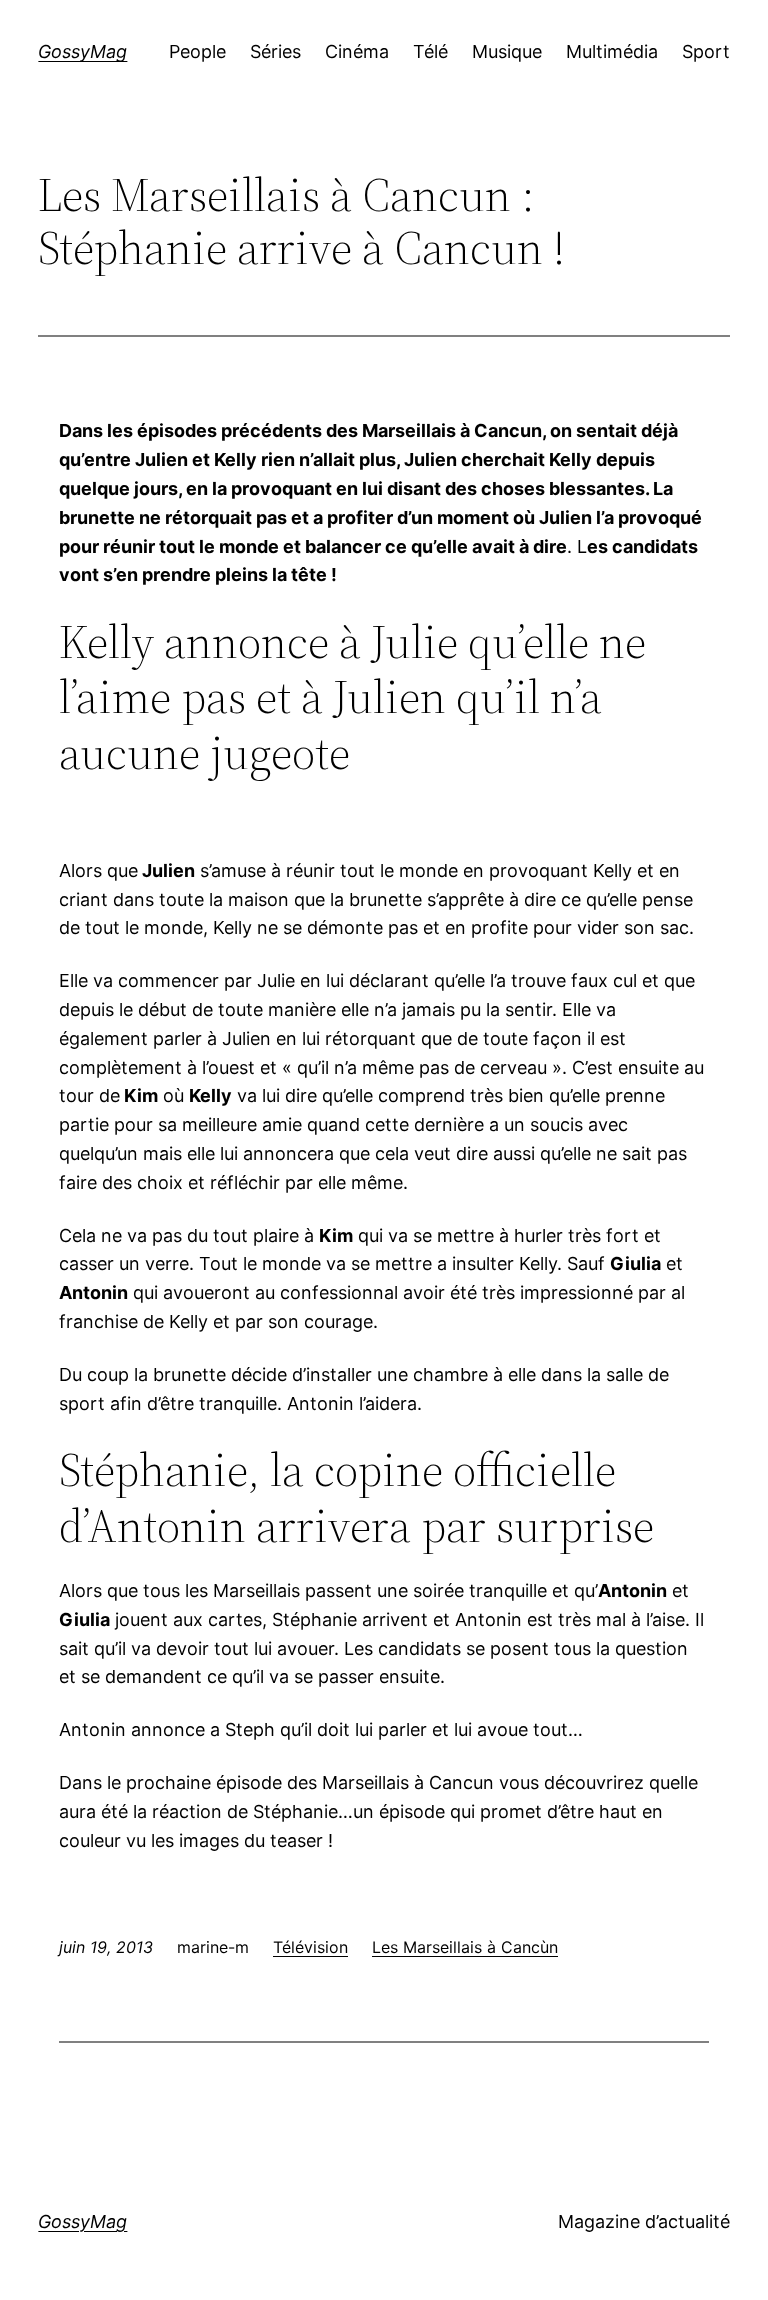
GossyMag (82, 51)
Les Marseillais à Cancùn (465, 1947)
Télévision (310, 1947)
